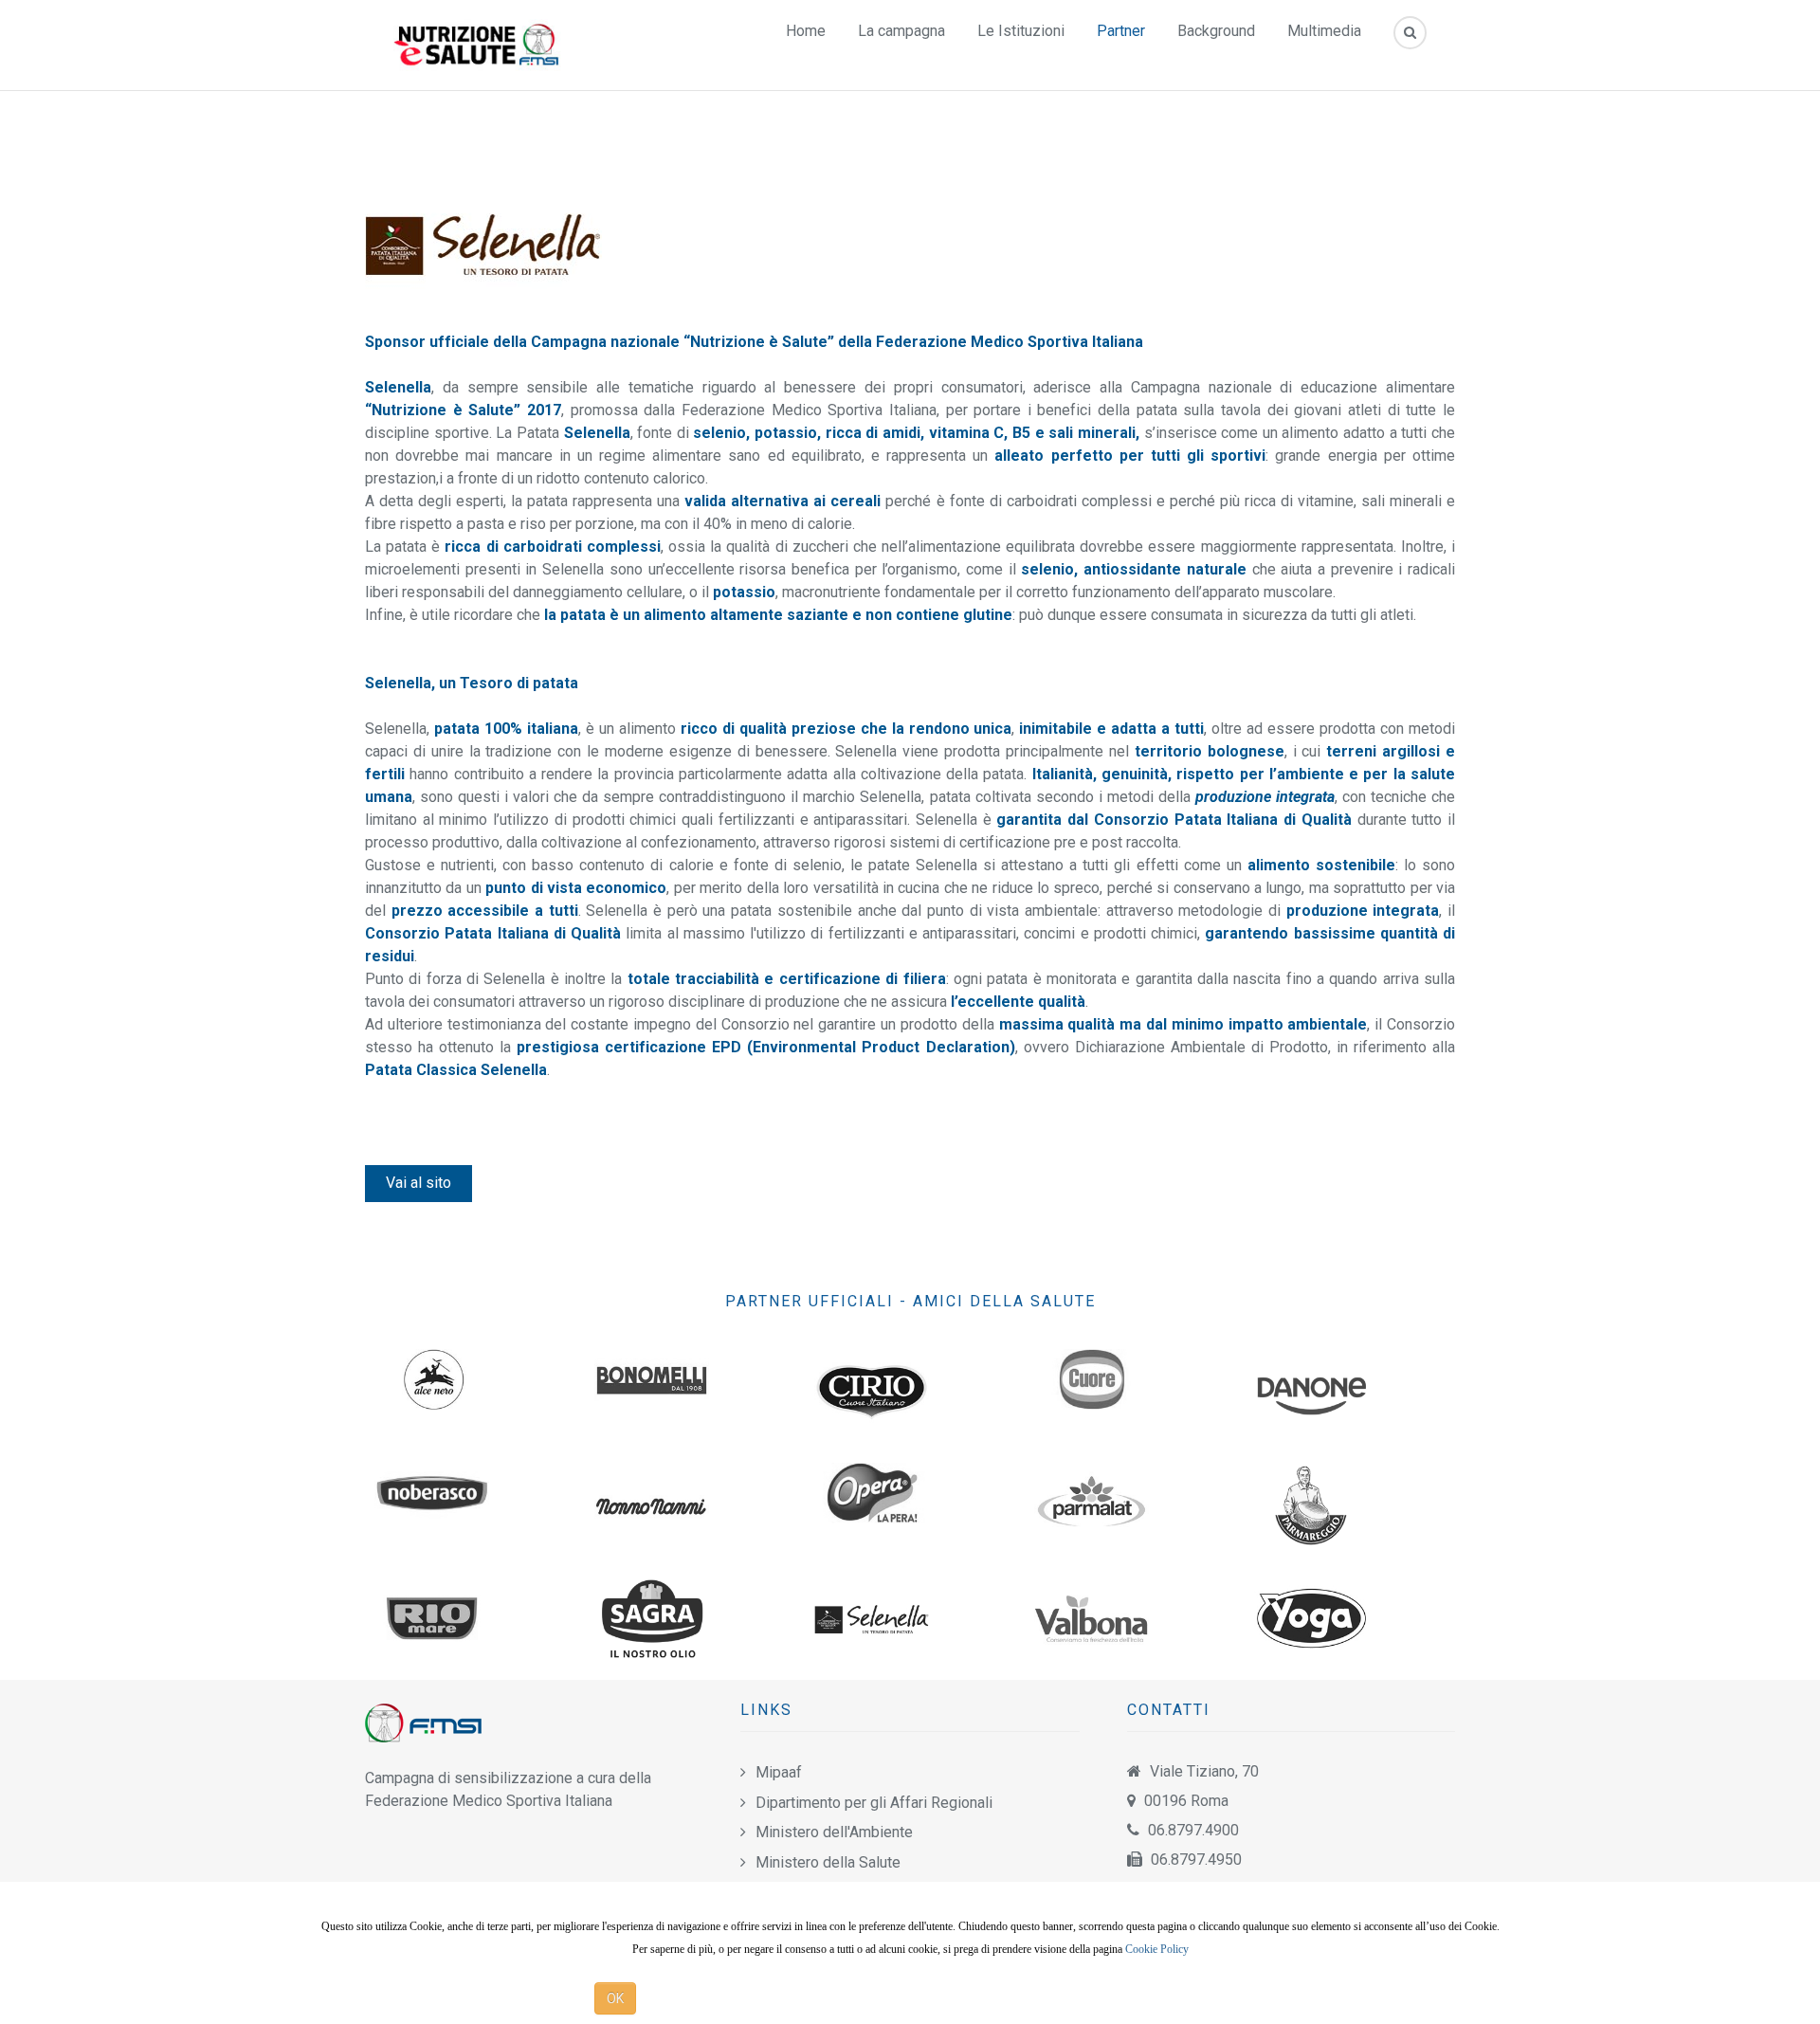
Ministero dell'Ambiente (834, 1832)
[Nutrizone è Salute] (478, 44)
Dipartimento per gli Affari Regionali (874, 1803)
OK (615, 1998)
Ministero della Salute (828, 1862)
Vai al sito (419, 1183)
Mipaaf (779, 1772)
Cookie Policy (1157, 1949)
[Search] (1410, 33)
